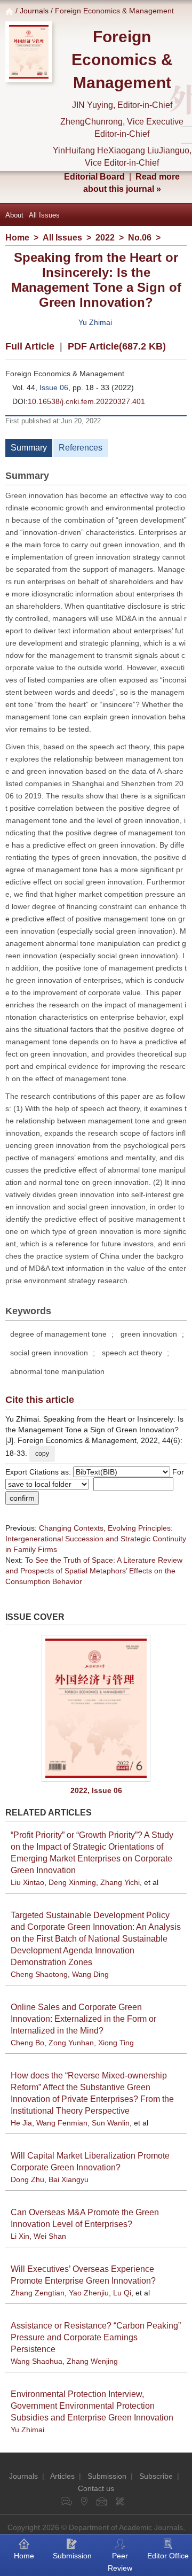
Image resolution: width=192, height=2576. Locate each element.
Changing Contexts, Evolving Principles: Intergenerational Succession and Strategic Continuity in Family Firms (96, 1539)
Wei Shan (50, 2236)
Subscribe (156, 2476)
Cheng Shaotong (39, 1974)
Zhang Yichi (120, 1882)
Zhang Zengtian (38, 2293)
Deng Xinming (72, 1882)
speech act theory (132, 1353)
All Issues (44, 215)
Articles (62, 2476)
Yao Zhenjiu (89, 2293)
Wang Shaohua (37, 2361)
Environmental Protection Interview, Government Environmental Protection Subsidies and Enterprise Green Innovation (92, 2406)
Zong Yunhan (71, 2043)
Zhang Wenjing (92, 2361)
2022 (105, 238)
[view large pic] (96, 1708)
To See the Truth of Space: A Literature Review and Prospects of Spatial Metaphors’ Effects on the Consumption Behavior (94, 1571)
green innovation (149, 1334)
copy (42, 1454)
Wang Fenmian (62, 2123)
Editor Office (168, 2556)
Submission (107, 2476)
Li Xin (20, 2236)
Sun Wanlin (111, 2123)
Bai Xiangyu (69, 2179)
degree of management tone (58, 1334)
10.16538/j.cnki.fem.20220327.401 (86, 401)
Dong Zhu (27, 2179)
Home (17, 238)
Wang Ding (90, 1974)
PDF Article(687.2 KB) (117, 346)
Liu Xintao (27, 1882)
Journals (34, 11)
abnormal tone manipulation (57, 1371)
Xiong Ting (116, 2043)
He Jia (21, 2123)
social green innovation (49, 1353)
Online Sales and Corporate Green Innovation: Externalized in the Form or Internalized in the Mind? (83, 2019)
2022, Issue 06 (96, 1790)
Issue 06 (54, 387)
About (14, 215)
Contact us (96, 2488)
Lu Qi (122, 2293)
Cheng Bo (27, 2043)
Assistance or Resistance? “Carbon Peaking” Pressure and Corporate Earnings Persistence (96, 2337)
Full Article (30, 346)
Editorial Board (94, 177)
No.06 (140, 238)
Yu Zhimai (95, 322)
